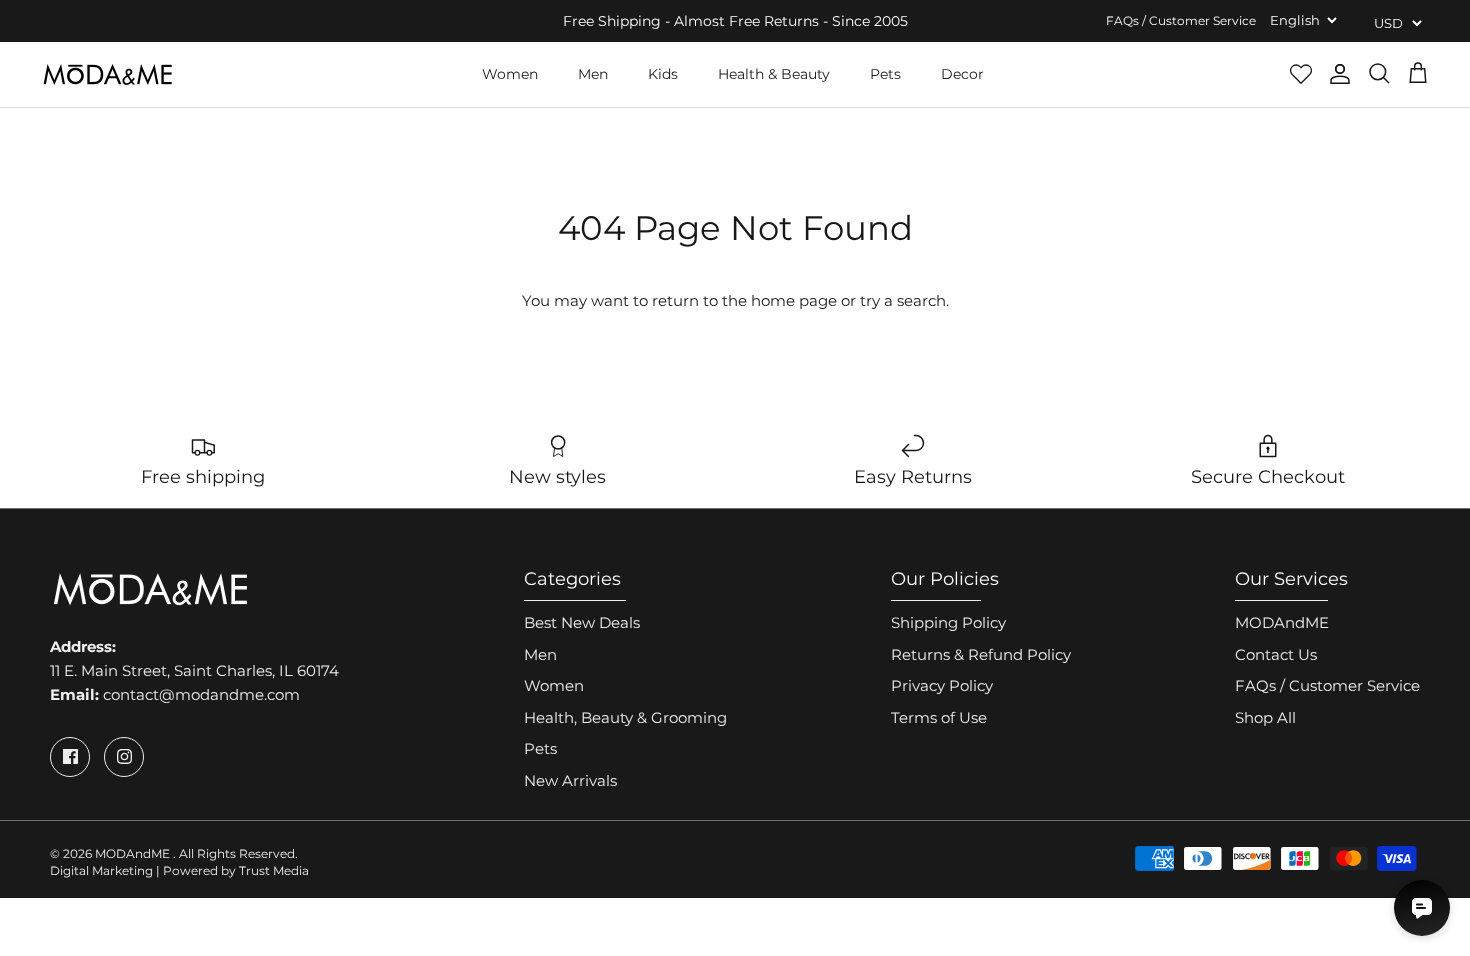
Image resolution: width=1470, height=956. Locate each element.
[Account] (1340, 74)
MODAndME (1282, 622)
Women (510, 74)
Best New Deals (582, 622)
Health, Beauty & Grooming (625, 717)
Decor (962, 74)
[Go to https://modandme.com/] (107, 74)
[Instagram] (124, 757)
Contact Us (1276, 654)
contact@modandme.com (201, 694)
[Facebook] (70, 757)
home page (794, 300)
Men (593, 74)
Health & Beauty (774, 74)
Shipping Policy (948, 622)
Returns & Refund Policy (981, 654)
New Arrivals (570, 780)
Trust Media (274, 870)
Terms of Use (939, 717)
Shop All (1265, 717)
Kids (663, 74)
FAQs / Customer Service (1181, 20)
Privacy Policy (942, 685)
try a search (903, 300)
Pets (885, 74)
